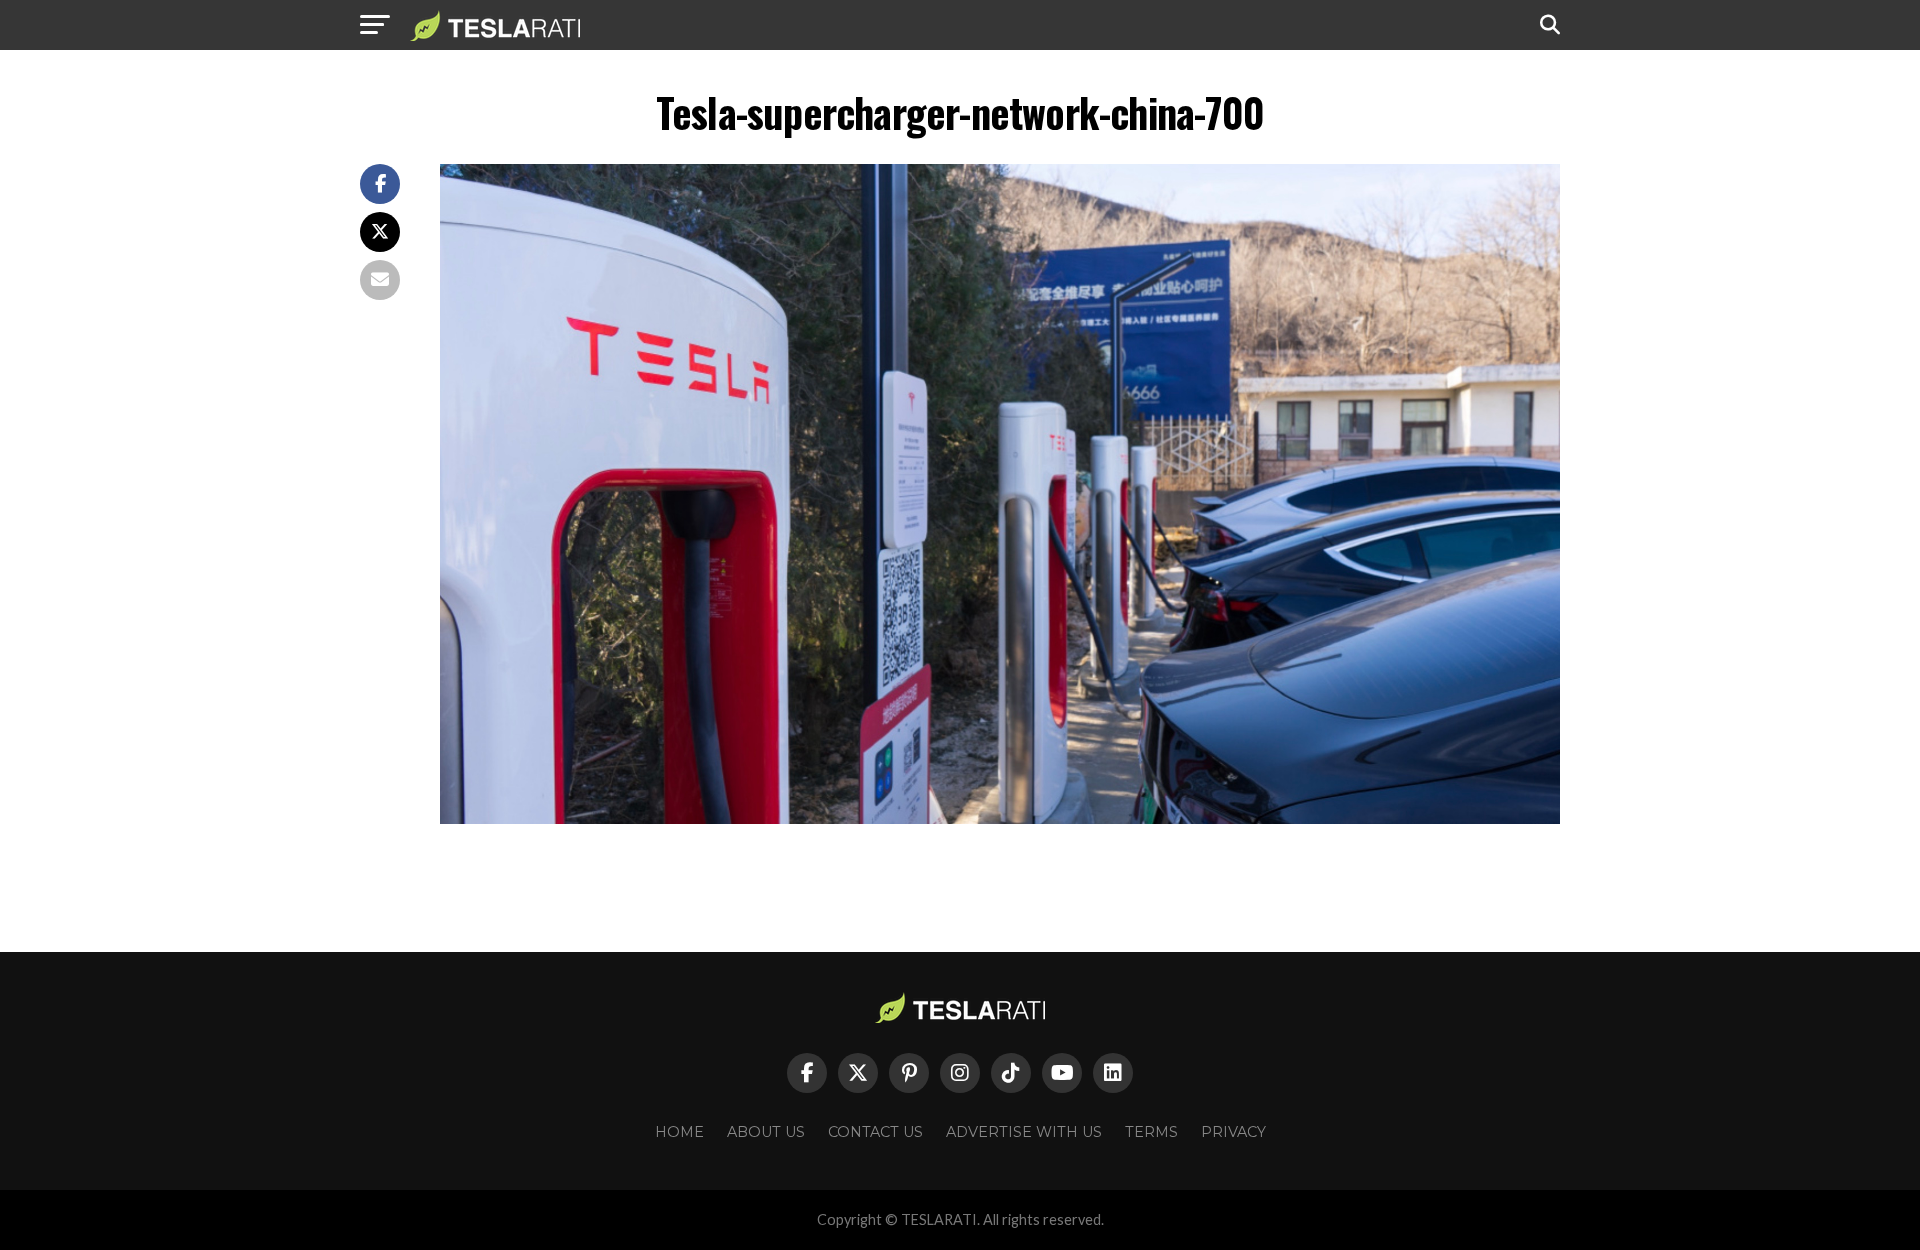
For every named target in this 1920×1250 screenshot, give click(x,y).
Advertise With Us (1024, 1132)
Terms (1151, 1132)
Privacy (1233, 1132)
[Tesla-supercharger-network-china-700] (1000, 818)
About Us (766, 1132)
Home (679, 1132)
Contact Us (875, 1132)
